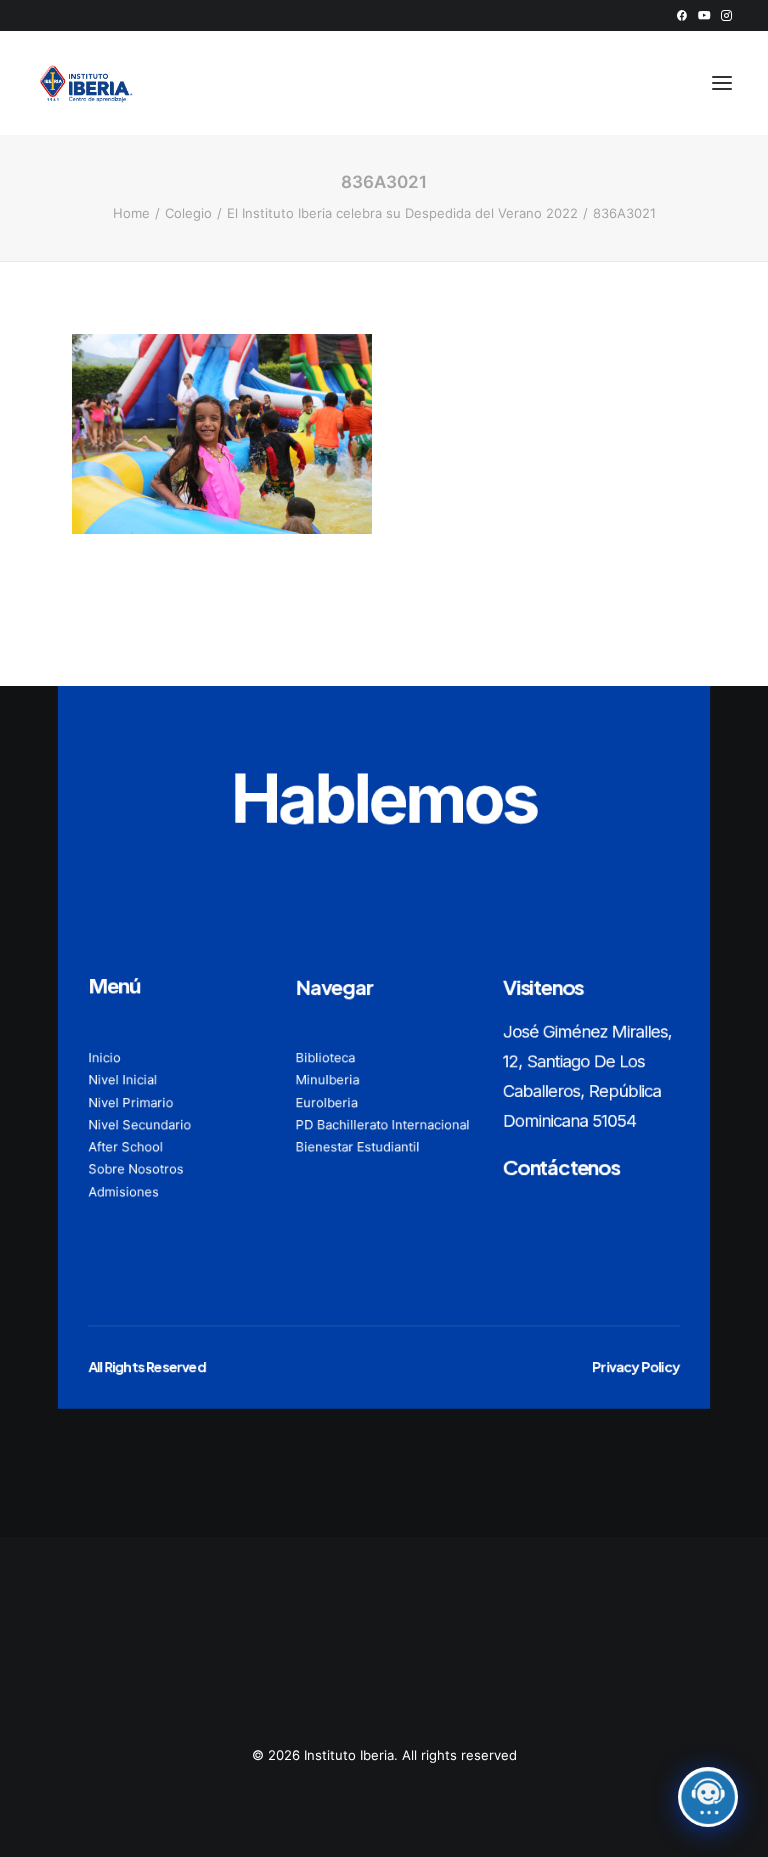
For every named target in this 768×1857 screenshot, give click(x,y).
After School (125, 1147)
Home (131, 213)
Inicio (104, 1058)
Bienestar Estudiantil (358, 1147)
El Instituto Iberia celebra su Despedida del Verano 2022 (402, 213)
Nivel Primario (130, 1102)
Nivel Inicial (122, 1080)
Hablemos (384, 798)
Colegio (188, 213)
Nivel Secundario (139, 1124)
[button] (681, 15)
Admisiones (123, 1191)
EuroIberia (327, 1102)
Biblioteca (325, 1058)
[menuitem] (681, 15)
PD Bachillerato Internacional (383, 1124)
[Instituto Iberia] (86, 83)
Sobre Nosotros (135, 1169)
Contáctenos (561, 1166)
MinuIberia (328, 1080)
